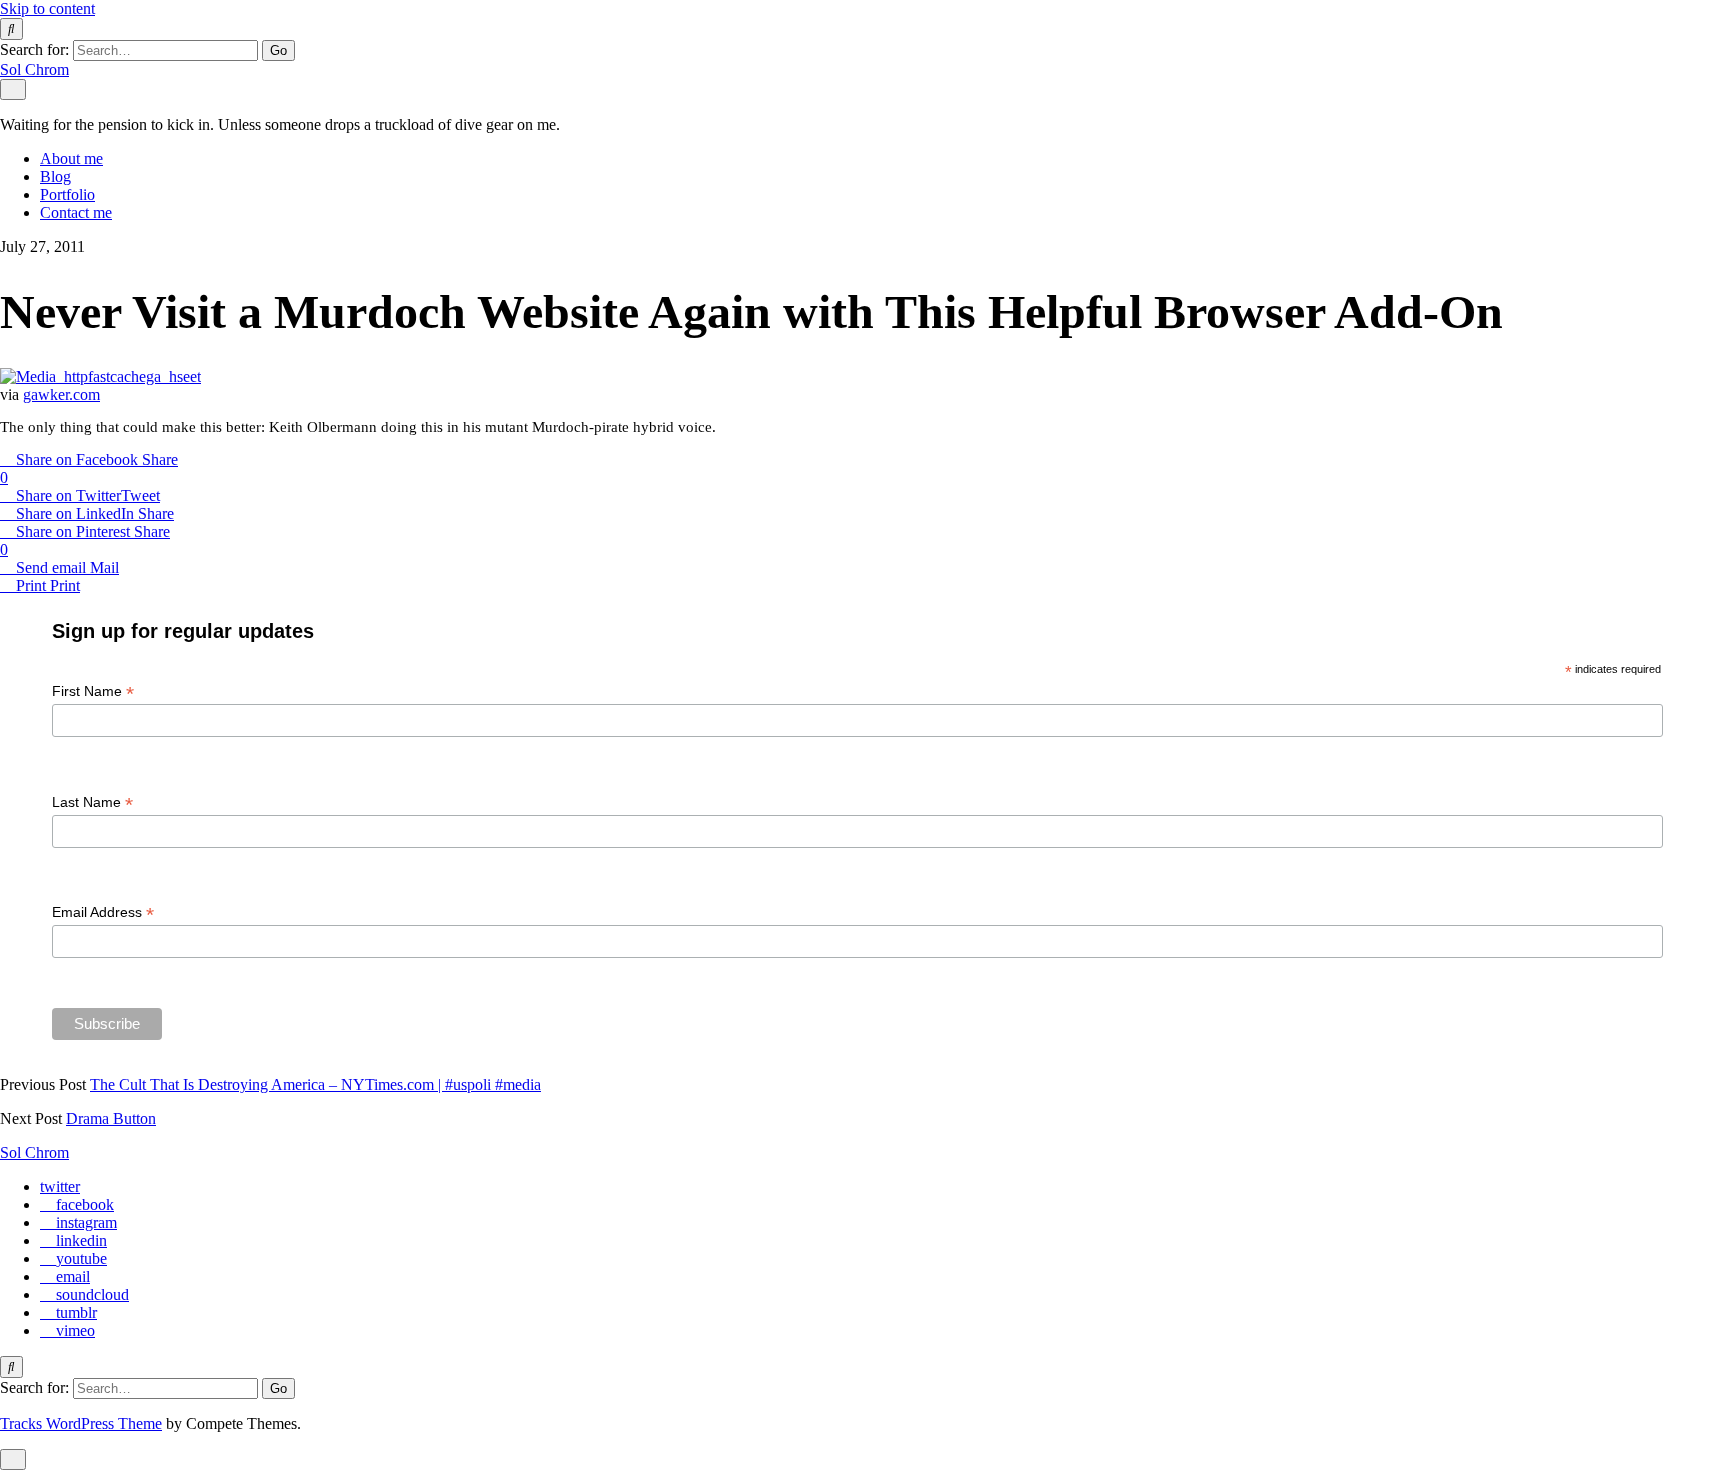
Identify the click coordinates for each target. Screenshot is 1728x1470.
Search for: (34, 49)
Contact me (76, 212)
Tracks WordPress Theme (81, 1423)
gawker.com (61, 394)
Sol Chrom (34, 69)
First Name (93, 691)
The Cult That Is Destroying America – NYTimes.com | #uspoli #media (315, 1084)
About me (71, 158)
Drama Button (111, 1118)
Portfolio (67, 194)
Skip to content (47, 8)
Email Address (103, 912)
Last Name (92, 802)
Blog (55, 176)
